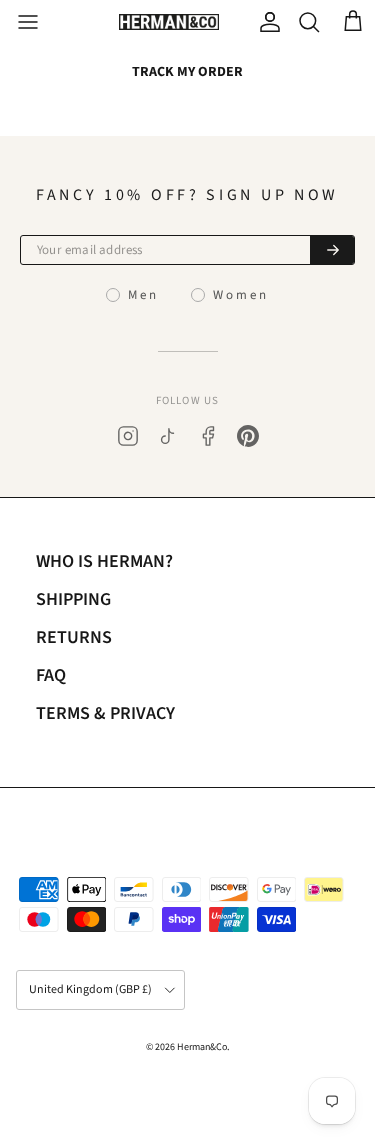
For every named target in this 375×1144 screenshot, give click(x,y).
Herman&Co (202, 1047)
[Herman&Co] (169, 22)
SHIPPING (73, 599)
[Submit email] (332, 250)
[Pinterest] (248, 436)
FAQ (51, 675)
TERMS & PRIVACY (105, 713)
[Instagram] (128, 436)
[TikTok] (168, 436)
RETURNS (74, 637)
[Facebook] (208, 436)
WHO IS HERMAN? (104, 561)
